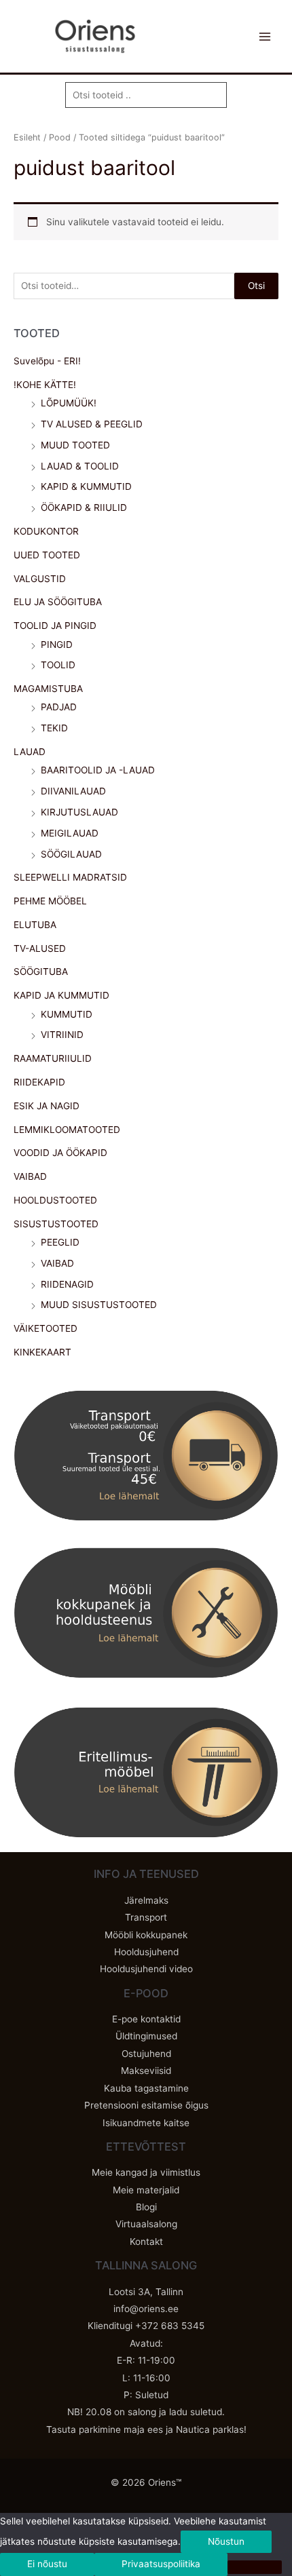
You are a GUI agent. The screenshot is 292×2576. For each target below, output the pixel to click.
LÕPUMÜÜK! (69, 403)
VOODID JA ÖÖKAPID (60, 1153)
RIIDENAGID (67, 1284)
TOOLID (58, 665)
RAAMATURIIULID (53, 1058)
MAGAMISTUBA (48, 689)
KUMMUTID (67, 1014)
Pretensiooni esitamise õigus (146, 2105)
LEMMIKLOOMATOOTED (67, 1130)
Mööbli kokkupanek (146, 1935)
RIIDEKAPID (39, 1082)
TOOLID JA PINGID (55, 626)
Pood (60, 137)
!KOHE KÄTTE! (45, 385)
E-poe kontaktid (146, 2019)
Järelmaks (146, 1900)
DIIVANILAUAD (73, 791)
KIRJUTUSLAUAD (79, 812)
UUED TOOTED (47, 555)
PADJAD (59, 707)
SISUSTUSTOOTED (56, 1224)
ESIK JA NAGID (47, 1106)
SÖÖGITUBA (41, 972)
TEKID (54, 728)
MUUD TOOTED (75, 445)
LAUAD (30, 752)
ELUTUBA (35, 925)
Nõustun (226, 2541)
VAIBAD (30, 1176)
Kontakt (146, 2242)
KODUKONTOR (46, 531)
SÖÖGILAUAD (71, 854)
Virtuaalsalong (146, 2224)
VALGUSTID (40, 579)
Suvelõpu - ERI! (47, 361)
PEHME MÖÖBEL (50, 901)
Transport (146, 1917)
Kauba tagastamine (146, 2088)
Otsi (256, 286)
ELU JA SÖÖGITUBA (58, 602)
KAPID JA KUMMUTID (61, 995)
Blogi (146, 2207)
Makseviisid (146, 2071)
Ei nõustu (47, 2564)
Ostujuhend (146, 2054)
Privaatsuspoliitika (161, 2564)
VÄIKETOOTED (45, 1328)
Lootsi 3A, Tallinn (146, 2292)
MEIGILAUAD (70, 833)
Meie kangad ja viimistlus (146, 2172)
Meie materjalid (146, 2190)
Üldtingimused (146, 2036)
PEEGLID (60, 1242)
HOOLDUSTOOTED (55, 1200)
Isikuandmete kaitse (146, 2123)
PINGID (57, 645)
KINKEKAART (42, 1352)
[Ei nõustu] (255, 2567)
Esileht (27, 137)
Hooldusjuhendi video (146, 1969)
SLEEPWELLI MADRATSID (70, 877)
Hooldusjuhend (146, 1952)
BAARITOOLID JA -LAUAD (98, 770)
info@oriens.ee (146, 2309)
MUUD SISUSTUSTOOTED (99, 1305)
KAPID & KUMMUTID (86, 486)
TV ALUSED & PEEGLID (92, 424)
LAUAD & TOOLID (80, 466)
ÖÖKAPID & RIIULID (84, 507)
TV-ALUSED (40, 948)
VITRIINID (62, 1035)
